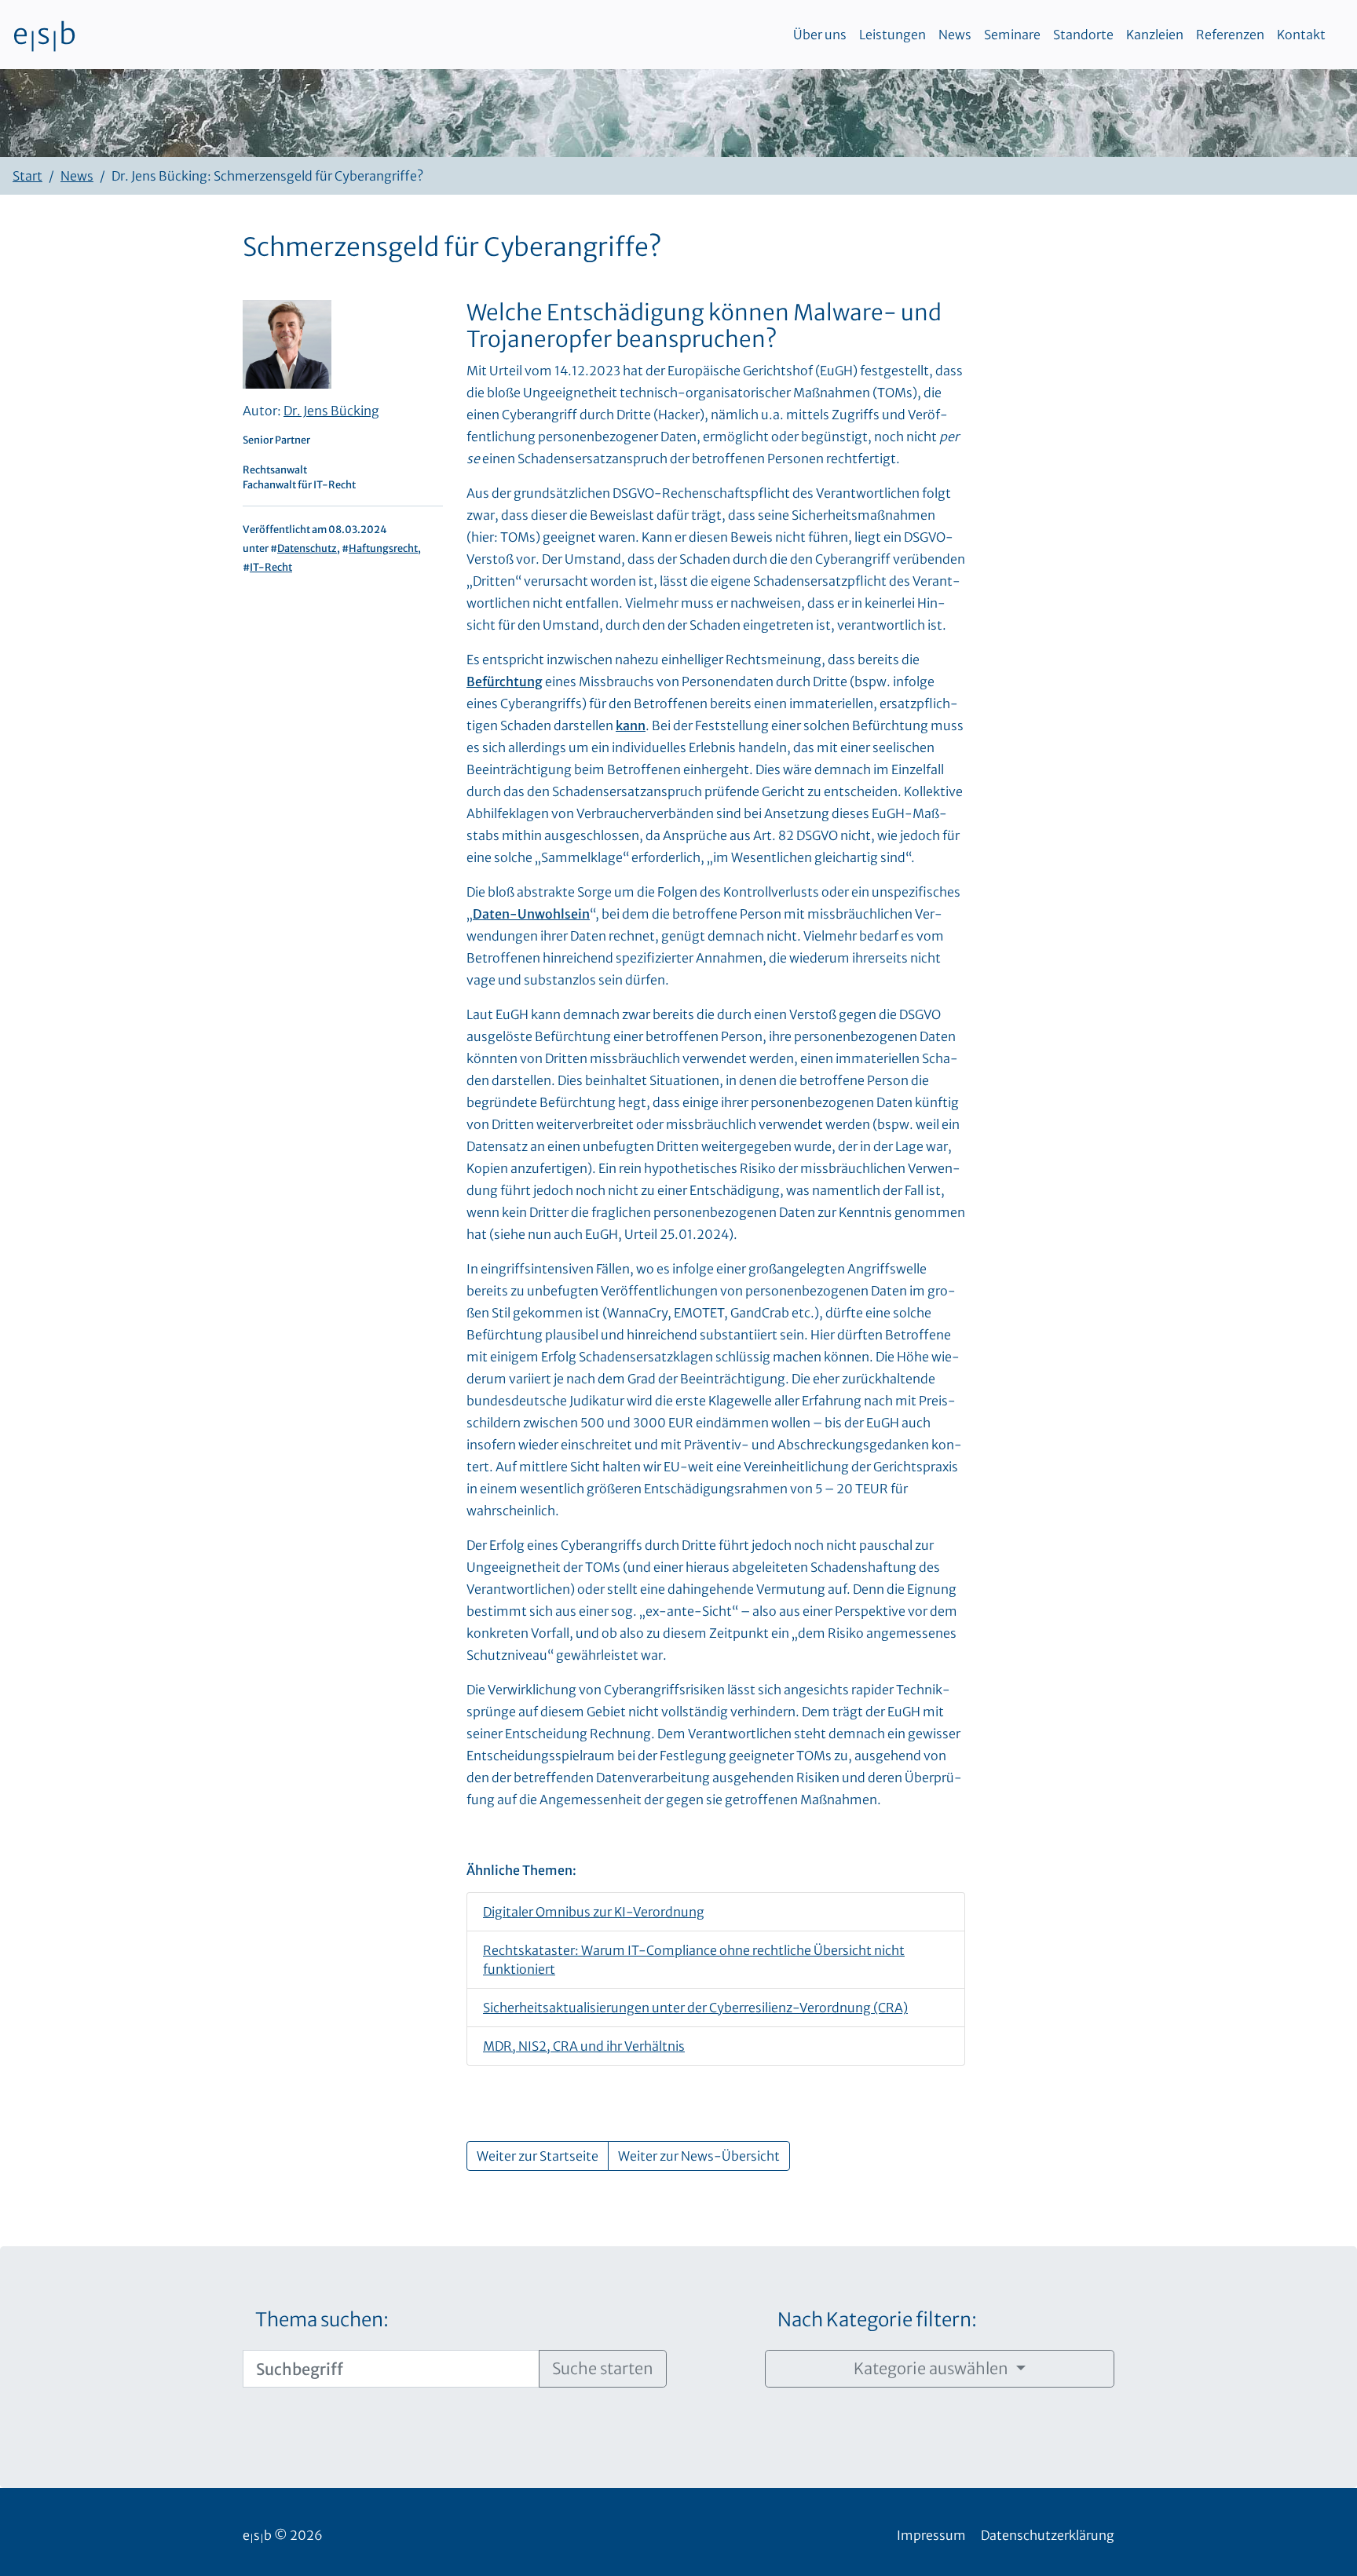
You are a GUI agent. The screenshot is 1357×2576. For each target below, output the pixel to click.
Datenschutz (307, 548)
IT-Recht (271, 567)
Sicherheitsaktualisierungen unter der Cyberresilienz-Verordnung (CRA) (695, 2008)
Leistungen (892, 35)
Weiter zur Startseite (538, 2156)
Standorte (1083, 35)
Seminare (1012, 35)
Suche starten (603, 2368)
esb (44, 35)
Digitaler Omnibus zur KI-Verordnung (594, 1912)
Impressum (931, 2535)
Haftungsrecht (383, 548)
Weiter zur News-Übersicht (699, 2156)
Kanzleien (1155, 35)
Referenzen (1230, 35)
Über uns (820, 35)
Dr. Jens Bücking (331, 411)
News (955, 35)
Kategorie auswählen (933, 2368)
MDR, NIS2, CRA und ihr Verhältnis (584, 2046)
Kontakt (1301, 35)
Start (27, 176)
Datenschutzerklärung (1048, 2535)
